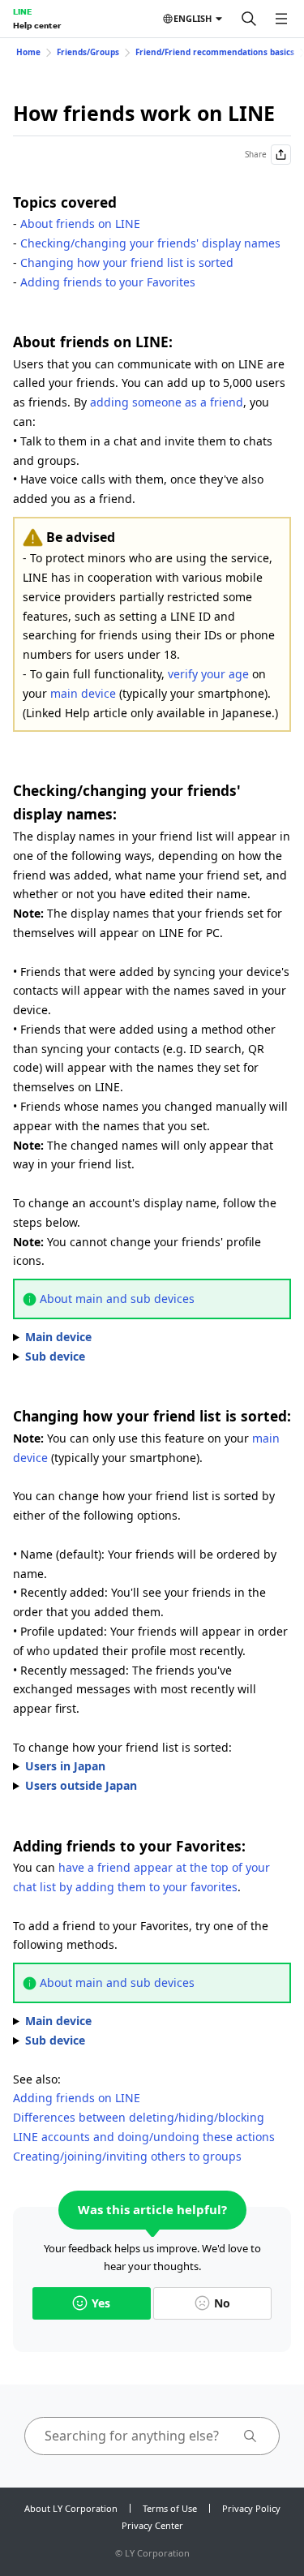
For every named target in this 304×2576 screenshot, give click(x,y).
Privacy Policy (251, 2508)
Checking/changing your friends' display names (150, 243)
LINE (22, 11)
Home (28, 52)
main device (83, 693)
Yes (101, 2303)
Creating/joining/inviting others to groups (127, 2156)
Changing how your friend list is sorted (127, 262)
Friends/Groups (88, 52)
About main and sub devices (117, 1299)
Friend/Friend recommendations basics (215, 52)
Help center (37, 25)
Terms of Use (170, 2508)
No (222, 2303)
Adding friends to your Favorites (108, 282)
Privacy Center (152, 2525)
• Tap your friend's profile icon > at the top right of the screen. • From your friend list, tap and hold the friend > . (151, 2022)
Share (256, 154)
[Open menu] (281, 19)
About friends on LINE (80, 224)
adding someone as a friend (167, 402)
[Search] (249, 19)
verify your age (208, 674)
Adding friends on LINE (77, 2098)
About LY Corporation (71, 2508)
